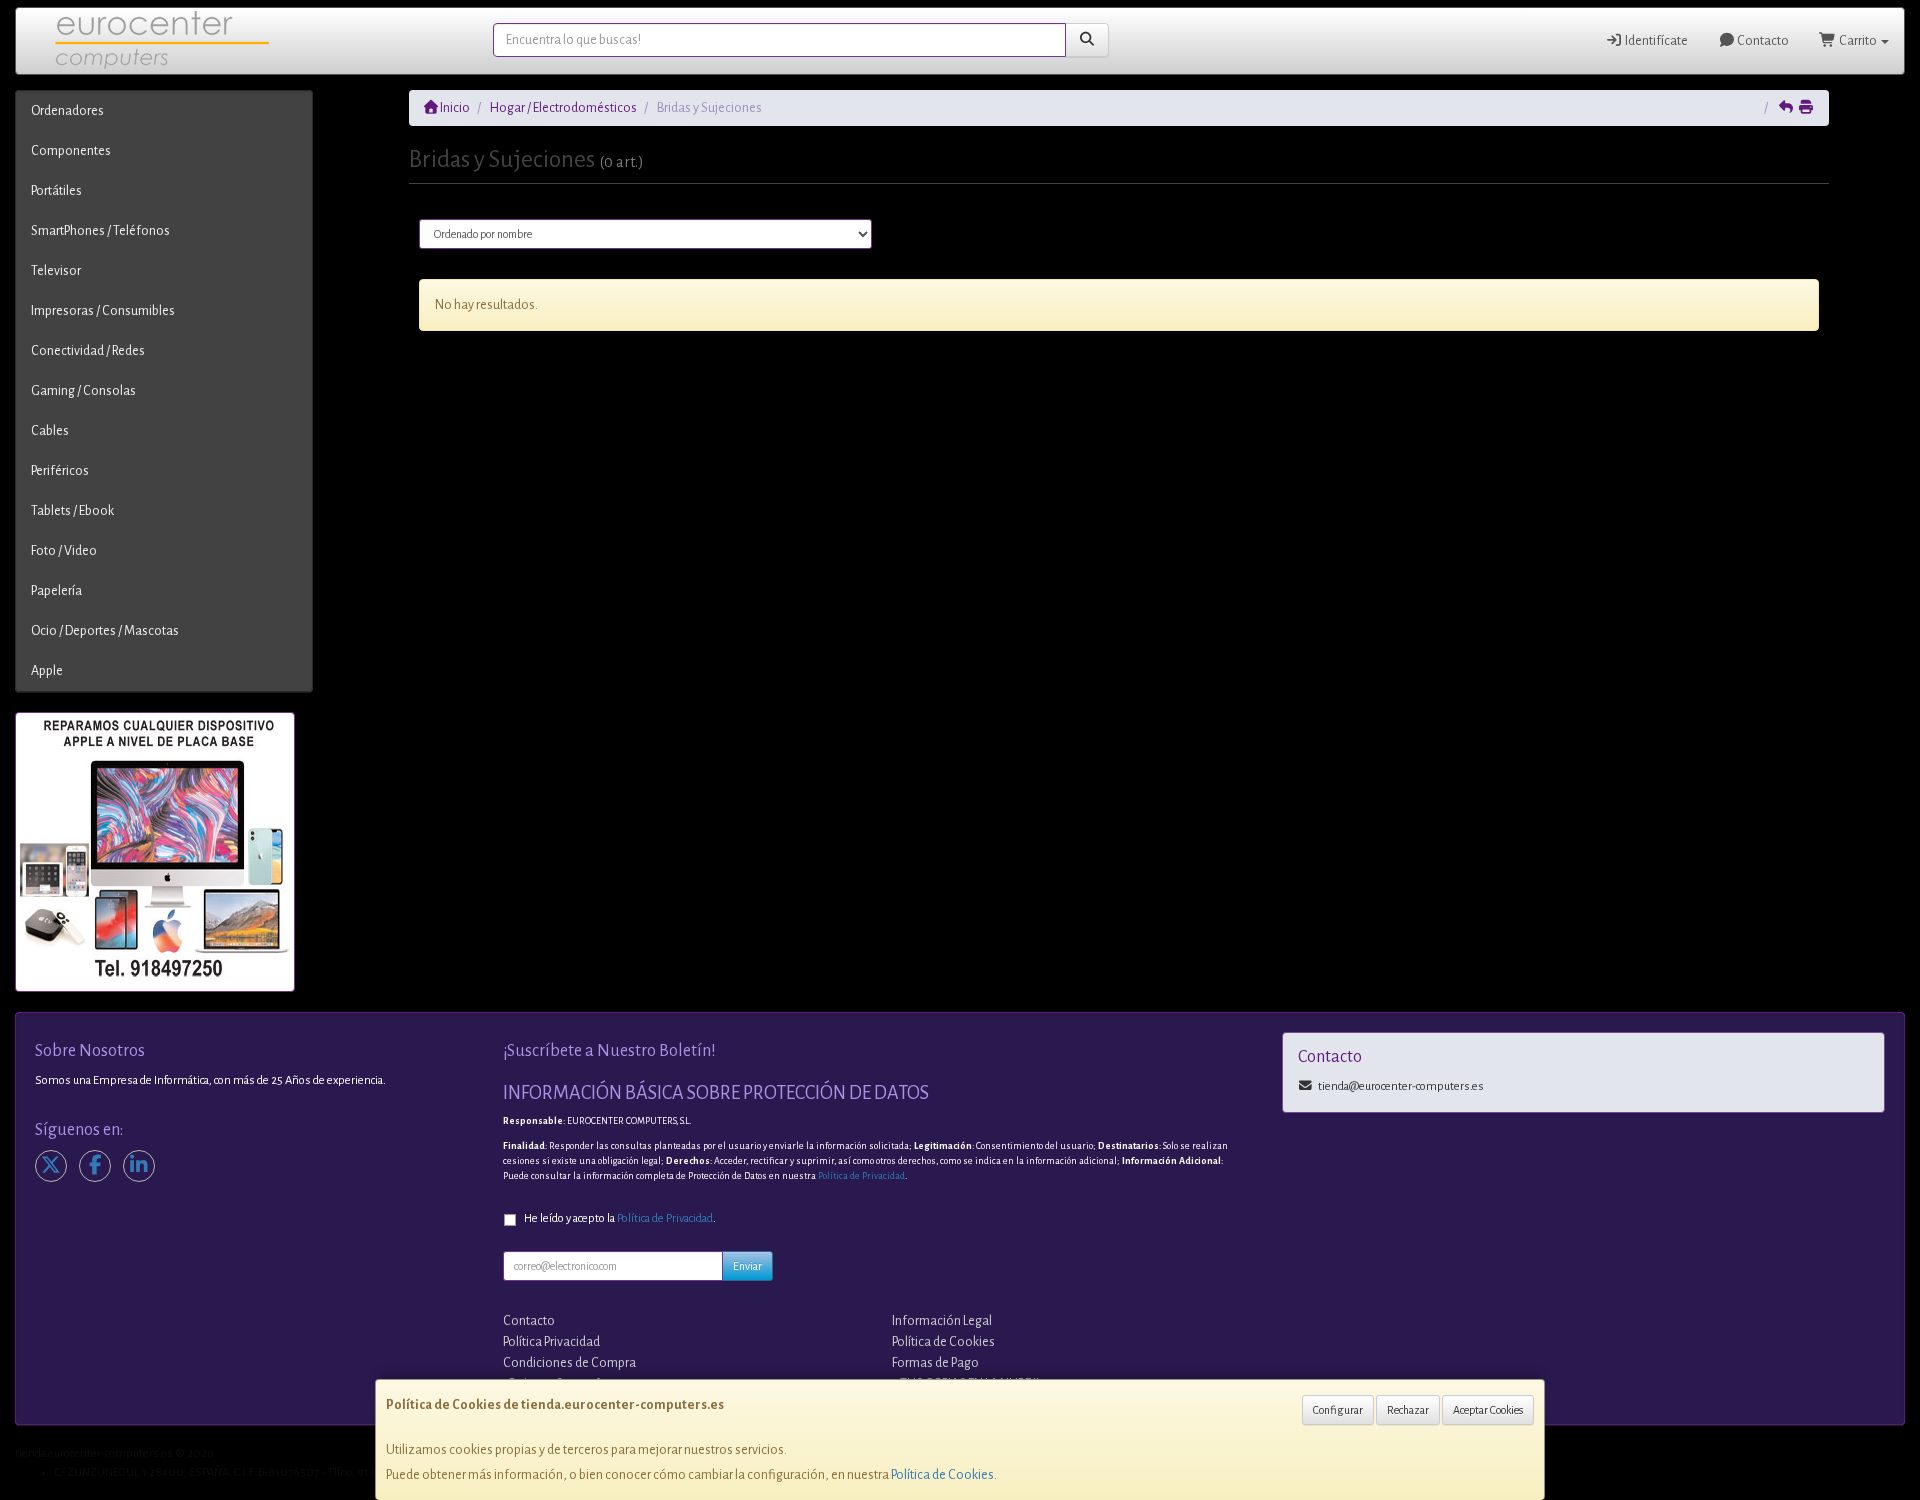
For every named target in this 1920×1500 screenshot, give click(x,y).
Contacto (1762, 41)
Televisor (56, 271)
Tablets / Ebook (72, 511)
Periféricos (60, 471)
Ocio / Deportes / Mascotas (105, 631)
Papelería (56, 591)
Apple (47, 671)
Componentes (71, 151)
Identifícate (1655, 41)
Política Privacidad (551, 1342)
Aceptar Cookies (1488, 1410)
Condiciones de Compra (569, 1363)
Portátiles (56, 191)
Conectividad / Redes (88, 351)
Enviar (747, 1266)
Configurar (1338, 1410)
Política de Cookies (942, 1475)
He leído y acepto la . (620, 1218)
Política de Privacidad (861, 1176)
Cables (50, 431)
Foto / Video (64, 551)
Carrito (1858, 41)
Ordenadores (67, 111)
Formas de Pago (935, 1363)
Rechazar (1408, 1410)
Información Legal (942, 1321)
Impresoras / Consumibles (103, 311)
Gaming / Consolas (83, 391)
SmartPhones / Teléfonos (100, 231)
